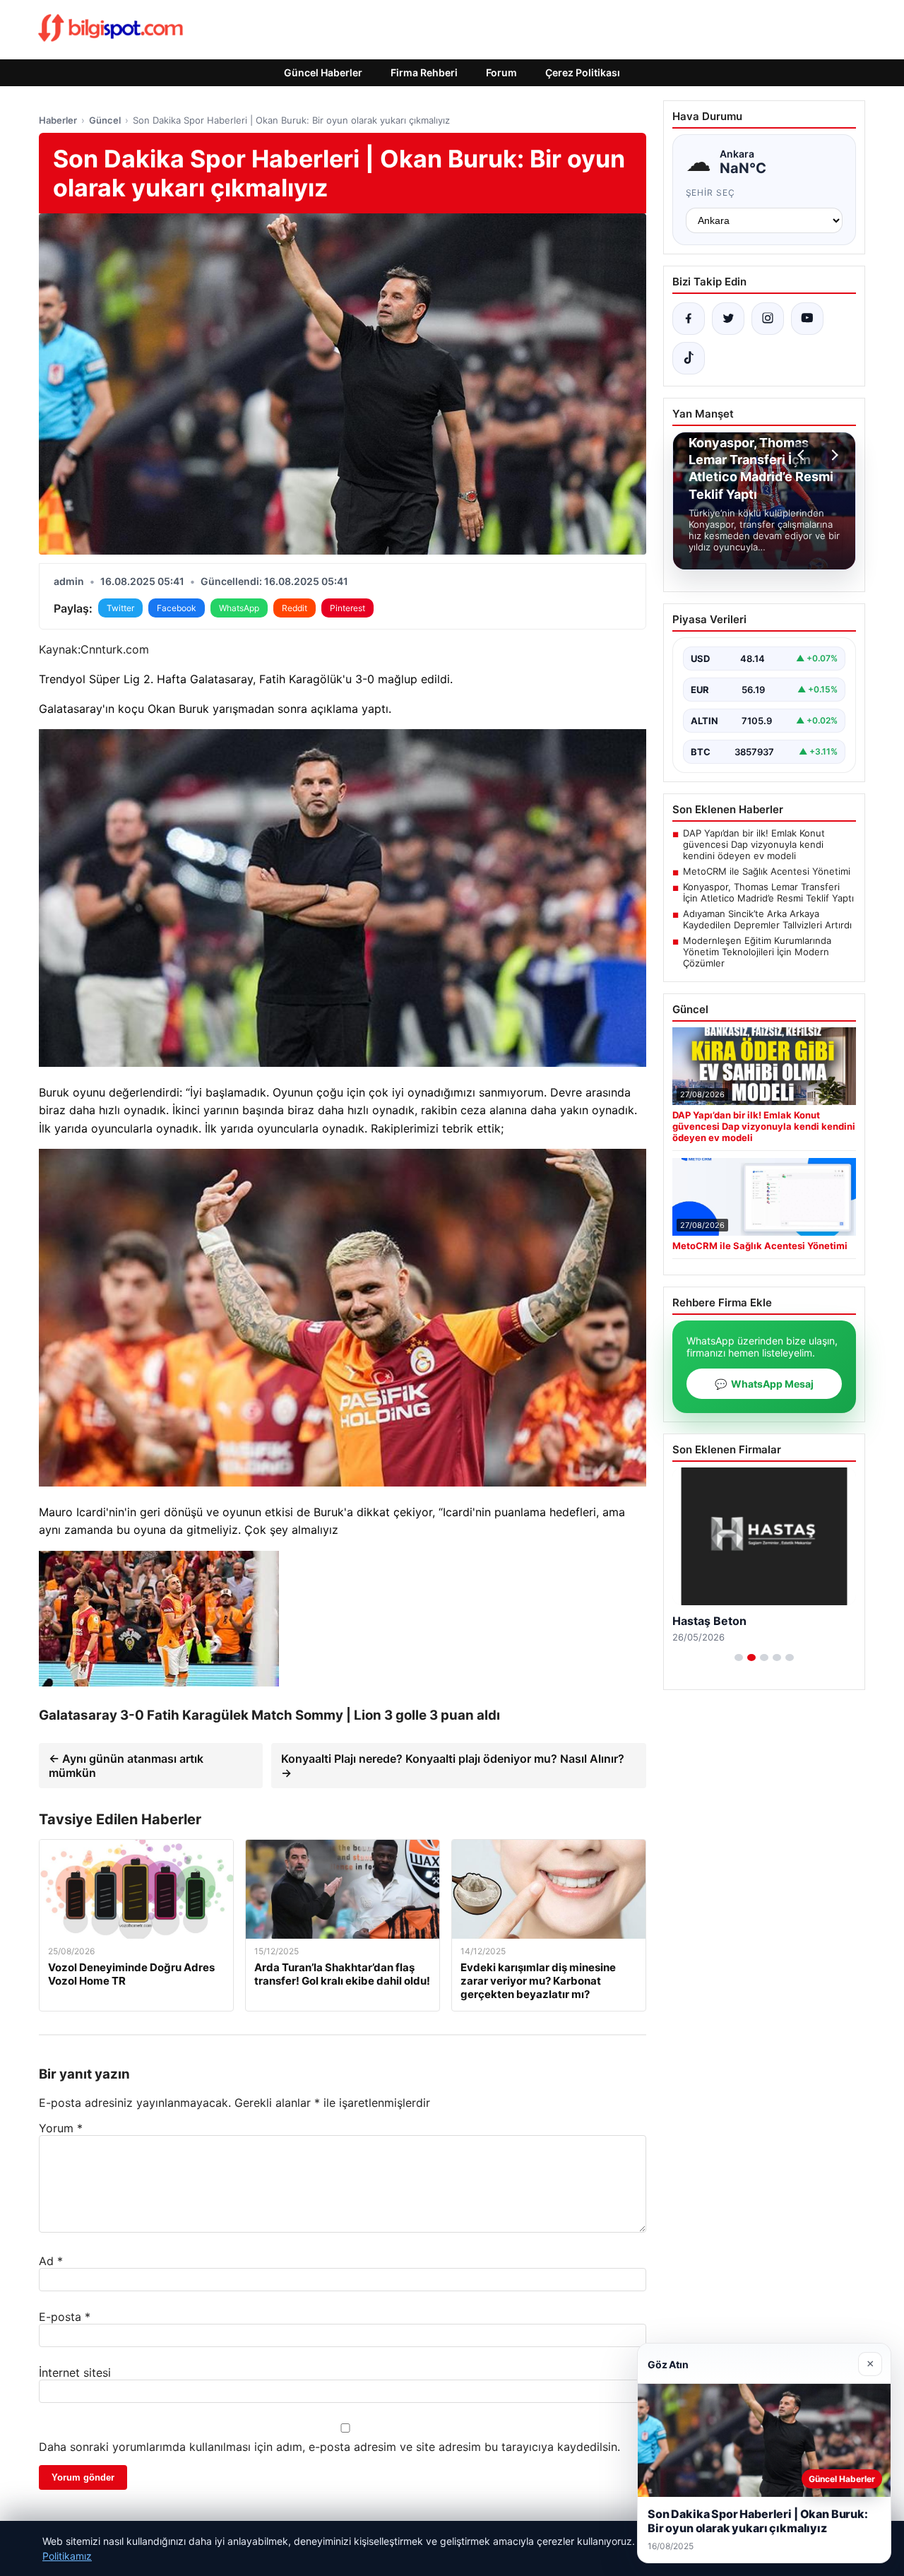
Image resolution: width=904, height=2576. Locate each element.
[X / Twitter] (728, 319)
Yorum (61, 2128)
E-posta (65, 2317)
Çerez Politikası (583, 72)
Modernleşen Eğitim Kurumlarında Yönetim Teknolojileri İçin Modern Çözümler (757, 952)
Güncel (105, 120)
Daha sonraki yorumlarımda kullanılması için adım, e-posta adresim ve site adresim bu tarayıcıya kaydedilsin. (329, 2447)
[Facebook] (689, 319)
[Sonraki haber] (833, 455)
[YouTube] (807, 319)
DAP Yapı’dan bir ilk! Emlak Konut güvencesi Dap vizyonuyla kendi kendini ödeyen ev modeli (754, 844)
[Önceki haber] (803, 455)
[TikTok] (689, 358)
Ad (51, 2261)
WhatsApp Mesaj (764, 1384)
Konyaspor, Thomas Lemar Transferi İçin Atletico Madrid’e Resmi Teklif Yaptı (768, 892)
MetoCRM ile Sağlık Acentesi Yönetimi (767, 871)
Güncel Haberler (323, 72)
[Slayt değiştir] (739, 1658)
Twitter (120, 608)
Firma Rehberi (424, 72)
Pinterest (347, 608)
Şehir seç (711, 193)
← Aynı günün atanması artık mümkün (126, 1766)
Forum (501, 72)
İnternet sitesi (75, 2373)
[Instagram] (768, 319)
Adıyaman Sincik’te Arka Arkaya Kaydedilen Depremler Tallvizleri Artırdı (767, 919)
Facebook (177, 608)
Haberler (58, 120)
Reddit (295, 608)
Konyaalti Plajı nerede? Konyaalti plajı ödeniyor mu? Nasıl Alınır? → (453, 1766)
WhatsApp (239, 608)
